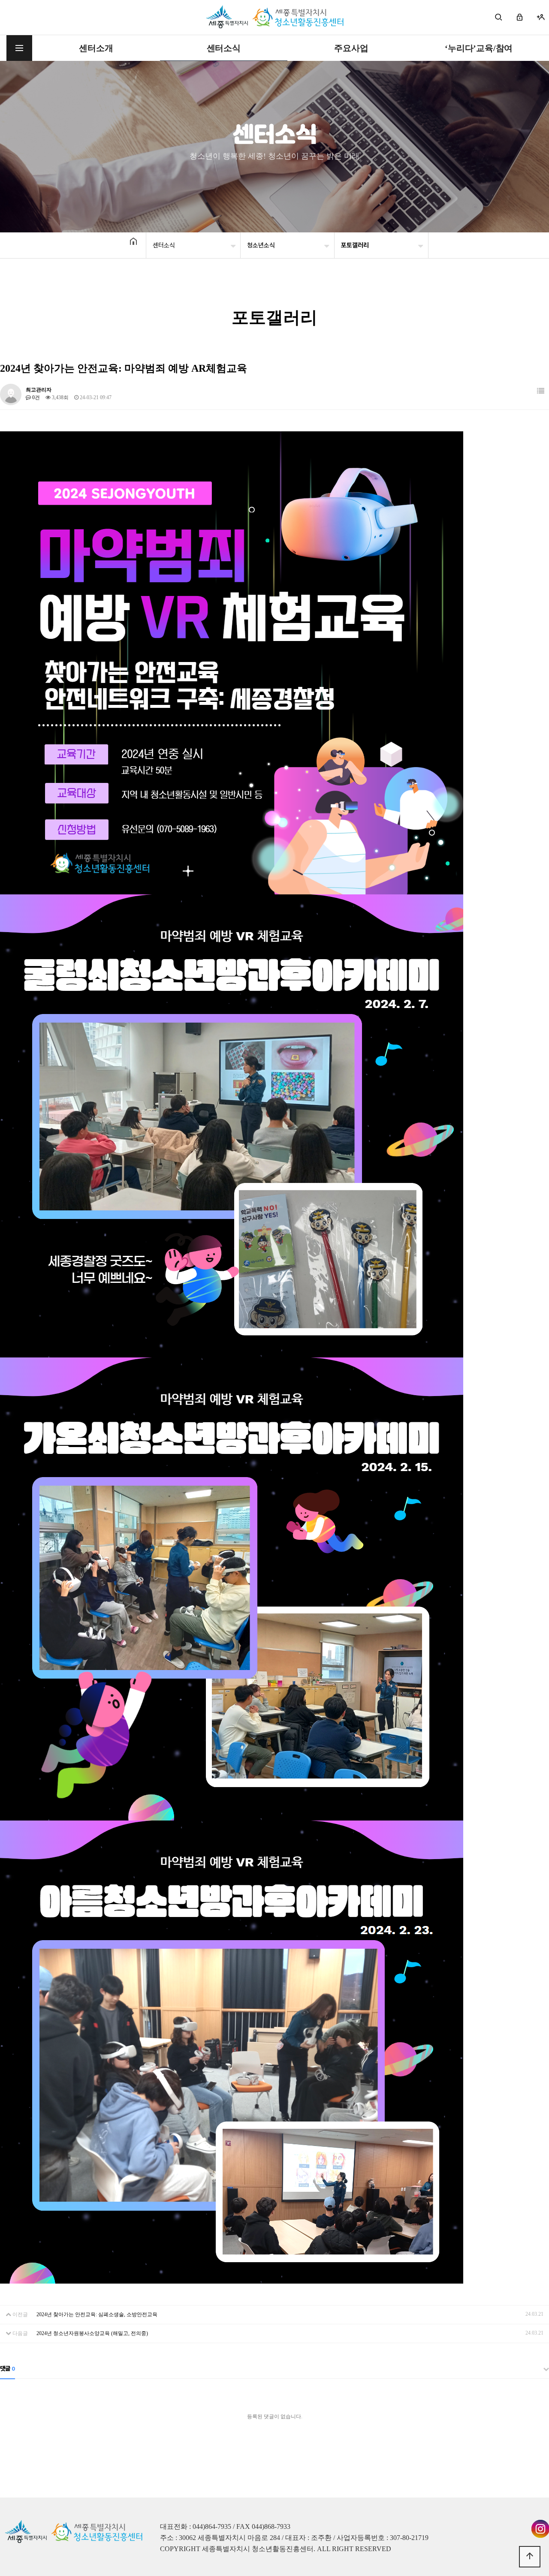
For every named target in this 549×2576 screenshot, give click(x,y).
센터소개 (96, 48)
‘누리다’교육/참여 (479, 48)
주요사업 (351, 48)
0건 (35, 397)
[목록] (541, 391)
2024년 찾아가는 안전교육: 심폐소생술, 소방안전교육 (97, 2314)
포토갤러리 (355, 245)
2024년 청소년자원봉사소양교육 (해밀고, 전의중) (92, 2333)
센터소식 (224, 48)
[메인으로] (275, 17)
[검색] (499, 17)
